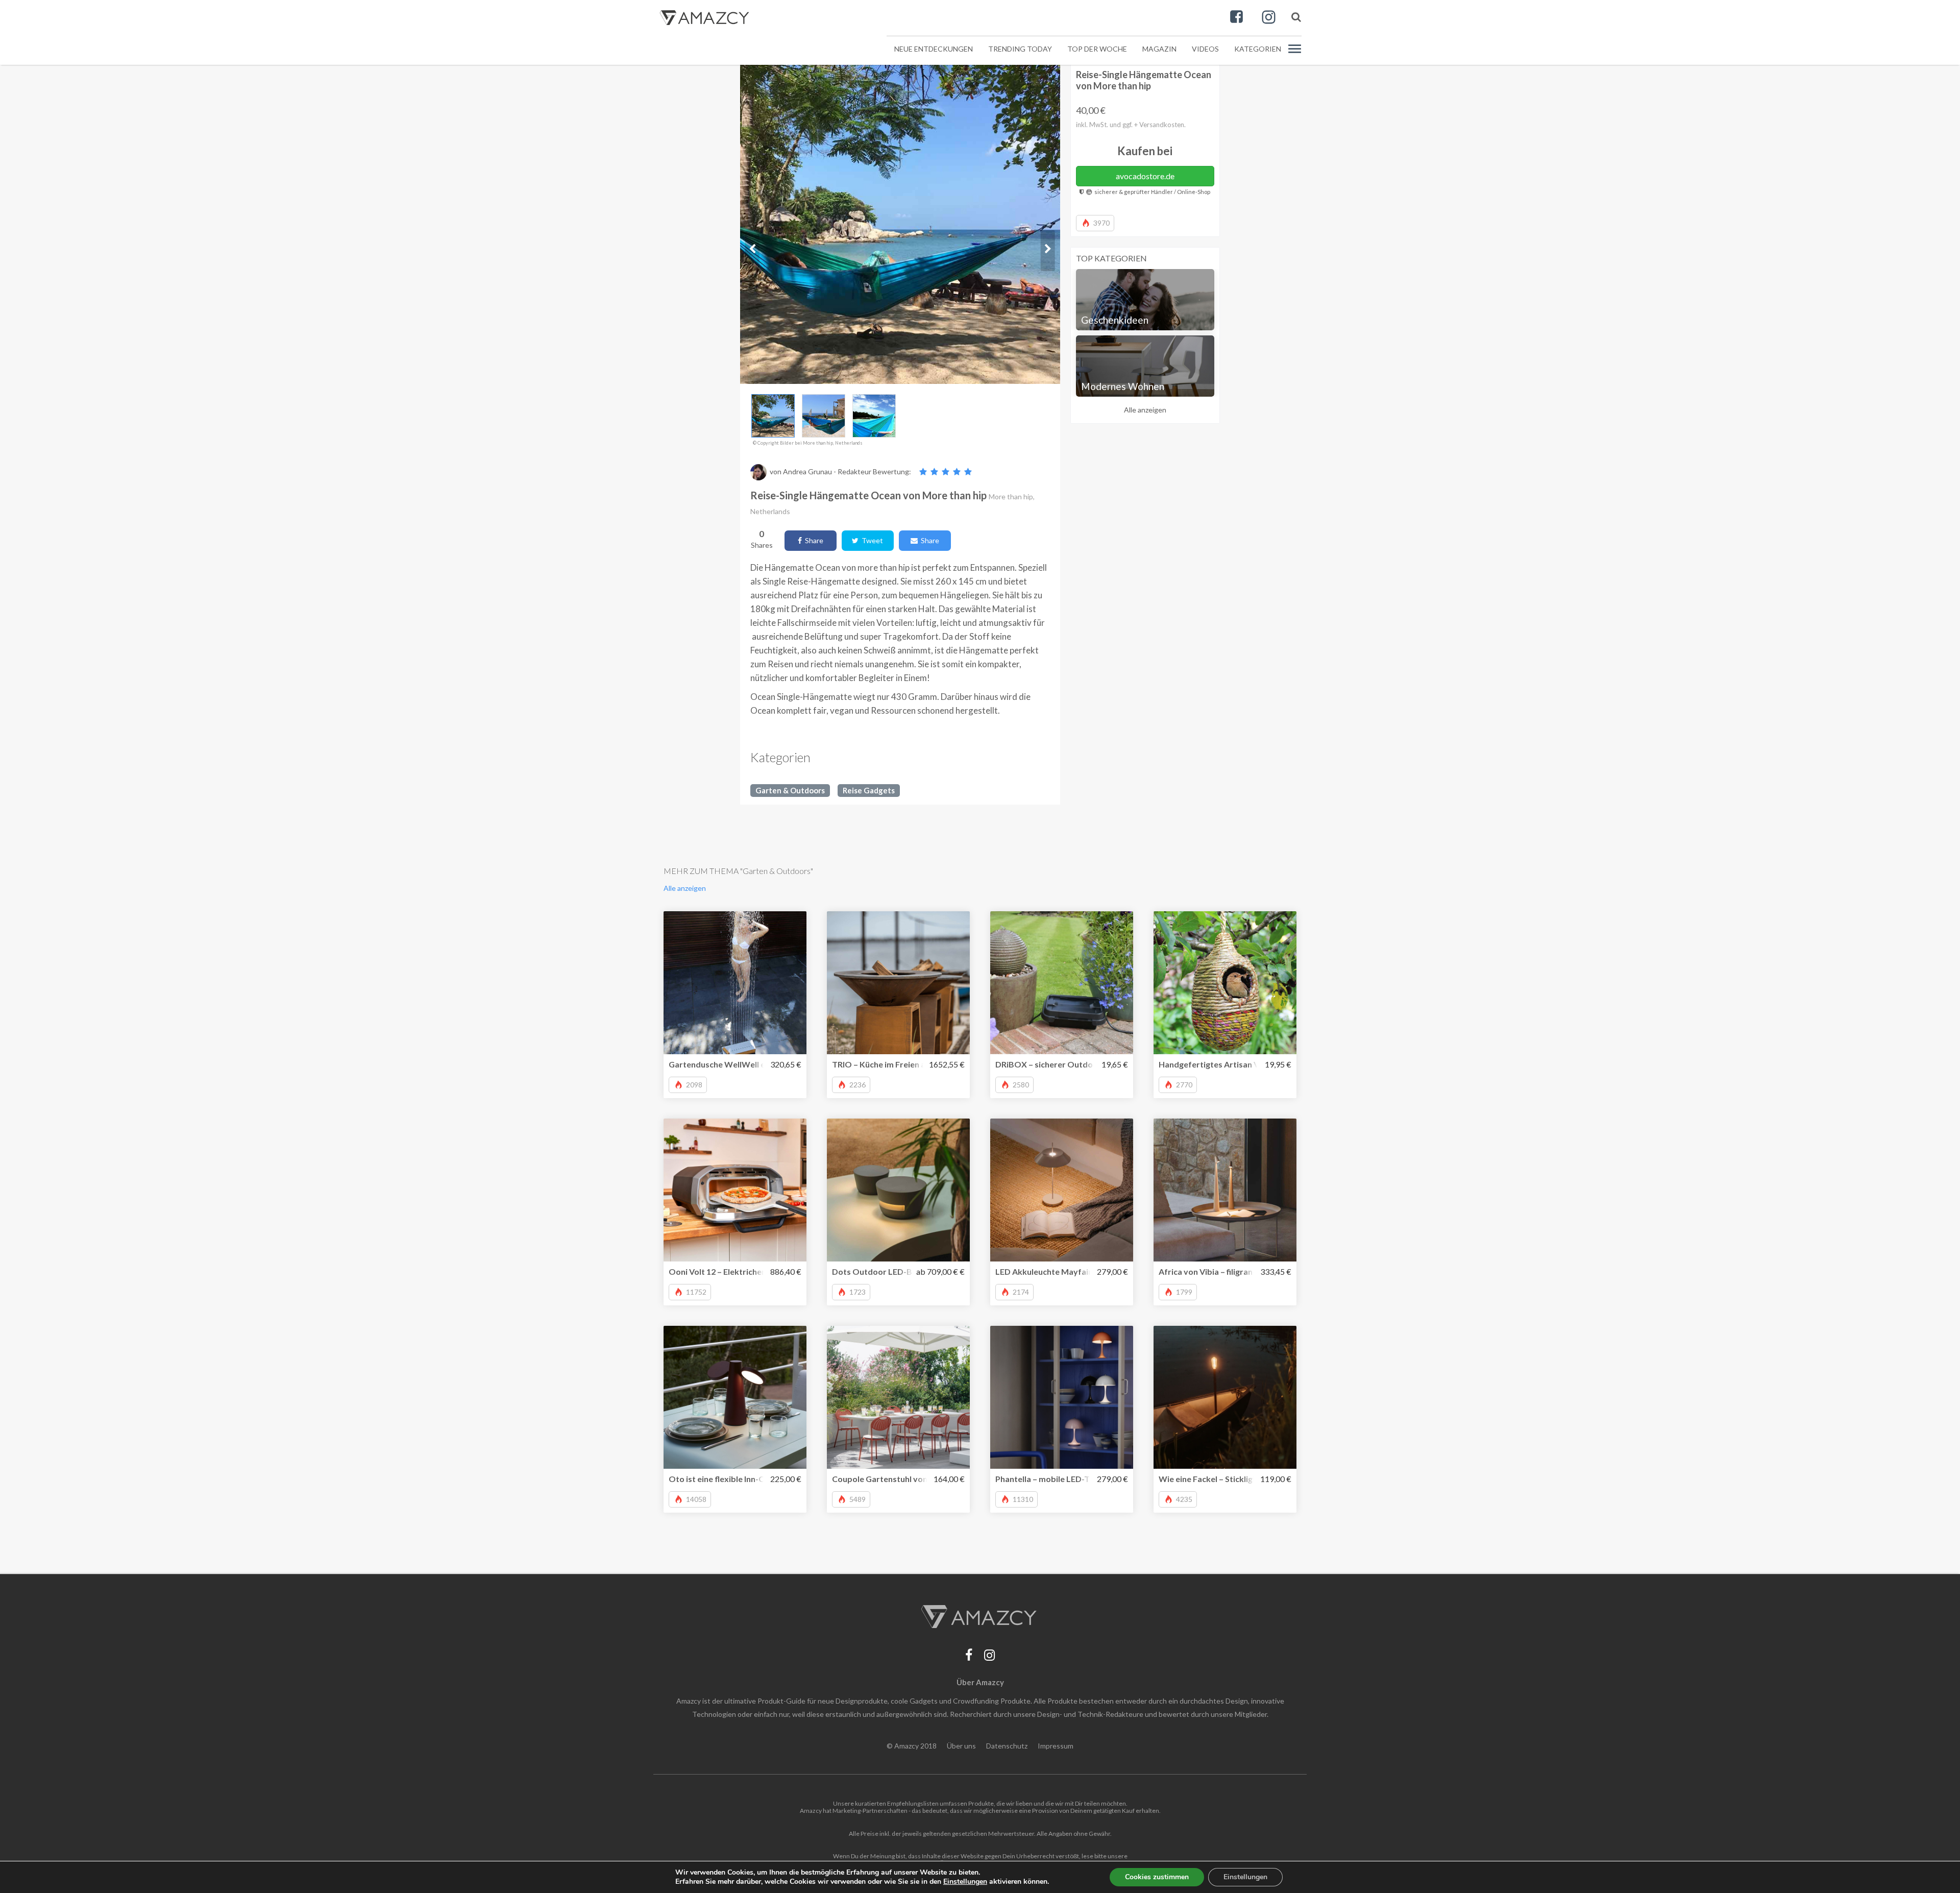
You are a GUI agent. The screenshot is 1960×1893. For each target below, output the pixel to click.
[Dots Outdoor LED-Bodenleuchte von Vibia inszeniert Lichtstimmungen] (898, 1190)
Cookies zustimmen (1157, 1877)
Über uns (961, 1746)
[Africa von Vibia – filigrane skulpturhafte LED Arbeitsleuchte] (1225, 1190)
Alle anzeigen (1145, 410)
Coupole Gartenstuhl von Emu (889, 1479)
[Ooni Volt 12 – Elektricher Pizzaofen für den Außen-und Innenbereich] (735, 1190)
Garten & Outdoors (790, 790)
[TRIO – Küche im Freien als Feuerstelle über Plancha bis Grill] (898, 983)
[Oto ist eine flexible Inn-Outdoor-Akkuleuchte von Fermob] (735, 1397)
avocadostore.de (1145, 176)
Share (813, 540)
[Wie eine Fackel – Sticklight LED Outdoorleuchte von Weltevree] (1225, 1397)
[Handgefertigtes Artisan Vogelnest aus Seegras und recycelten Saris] (1225, 983)
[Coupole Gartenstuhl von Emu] (898, 1397)
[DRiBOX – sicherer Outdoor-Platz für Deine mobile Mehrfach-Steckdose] (1062, 983)
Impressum (1056, 1746)
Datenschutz (1007, 1746)
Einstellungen (1245, 1877)
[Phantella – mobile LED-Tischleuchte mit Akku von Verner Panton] (1062, 1397)
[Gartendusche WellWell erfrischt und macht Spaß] (735, 983)
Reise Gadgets (869, 790)
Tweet (871, 540)
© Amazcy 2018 (912, 1746)
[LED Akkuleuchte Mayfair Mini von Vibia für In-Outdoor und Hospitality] (1062, 1190)
